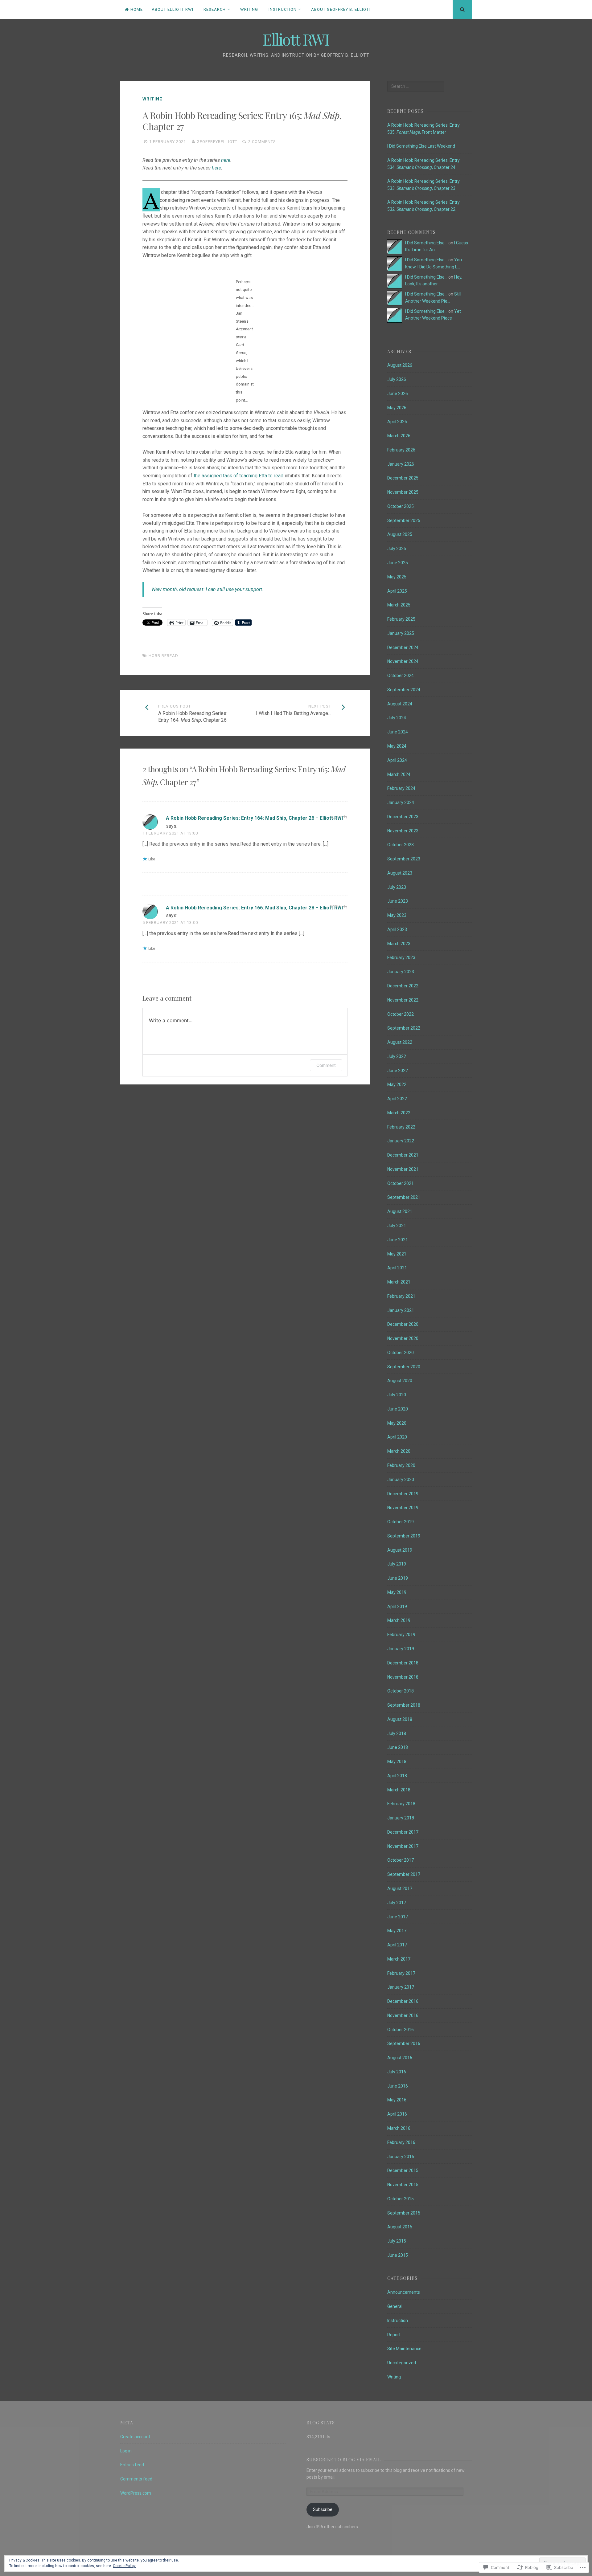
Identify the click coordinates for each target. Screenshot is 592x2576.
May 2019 (397, 1592)
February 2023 (401, 957)
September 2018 (404, 1705)
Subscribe (323, 2509)
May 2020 (397, 1423)
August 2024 (400, 704)
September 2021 (404, 1197)
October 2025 (401, 506)
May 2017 (397, 1931)
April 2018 (397, 1776)
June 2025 (398, 563)
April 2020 (397, 1437)
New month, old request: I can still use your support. (208, 589)
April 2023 (397, 929)
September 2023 (404, 859)
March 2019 (399, 1620)
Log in (126, 2451)
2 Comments (262, 142)
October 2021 (401, 1183)
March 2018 (399, 1790)
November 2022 (403, 1000)
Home (137, 9)
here (226, 160)
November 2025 (403, 492)
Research (215, 9)
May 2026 (397, 408)
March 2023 (399, 944)
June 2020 (398, 1409)
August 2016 (400, 2058)
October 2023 (401, 845)
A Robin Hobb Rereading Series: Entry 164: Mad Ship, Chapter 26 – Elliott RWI (254, 818)
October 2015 (401, 2199)
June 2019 (398, 1578)
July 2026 (397, 379)
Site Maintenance (404, 2349)
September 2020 (404, 1367)
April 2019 (397, 1606)
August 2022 (400, 1042)
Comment (326, 1065)
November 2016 (403, 2015)
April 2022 (397, 1099)
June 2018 (398, 1747)
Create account (135, 2437)
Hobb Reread (163, 656)
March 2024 (399, 774)
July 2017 (397, 1903)
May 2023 (397, 915)
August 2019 (400, 1550)
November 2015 (403, 2185)
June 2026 (398, 394)
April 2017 (397, 1945)
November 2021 (403, 1169)
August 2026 (400, 365)
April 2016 (397, 2114)
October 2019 (401, 1522)
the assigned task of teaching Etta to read (238, 476)
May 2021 (397, 1254)
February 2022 (401, 1127)
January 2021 (401, 1310)
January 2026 (401, 464)
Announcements (404, 2292)
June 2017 (398, 1917)
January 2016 (401, 2157)
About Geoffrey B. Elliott (341, 9)
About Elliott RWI (173, 9)
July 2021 (397, 1226)
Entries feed (132, 2465)
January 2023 (401, 972)
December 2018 (403, 1663)
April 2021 (397, 1268)
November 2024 (403, 661)
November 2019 (403, 1508)
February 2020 (401, 1465)
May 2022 (397, 1084)
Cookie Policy (124, 2566)
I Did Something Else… (426, 243)
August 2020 (400, 1381)
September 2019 (404, 1536)
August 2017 (400, 1888)
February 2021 (401, 1296)
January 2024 (401, 802)
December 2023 (403, 817)
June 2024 (398, 732)
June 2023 (398, 901)
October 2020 (401, 1353)
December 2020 (403, 1324)
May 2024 (397, 746)
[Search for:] (416, 86)
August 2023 (400, 873)
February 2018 (401, 1804)
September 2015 (404, 2213)
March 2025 (399, 605)
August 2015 (400, 2227)
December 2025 (403, 478)
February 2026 (401, 450)
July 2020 (397, 1395)
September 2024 (404, 690)
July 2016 (397, 2072)
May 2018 (397, 1762)
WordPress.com (136, 2493)
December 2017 (403, 1832)
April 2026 (397, 422)
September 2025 (404, 521)
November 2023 (403, 831)
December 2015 (403, 2170)
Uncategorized (402, 2363)
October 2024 (401, 676)
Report (394, 2335)
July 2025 (397, 549)
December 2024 (403, 647)
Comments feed (136, 2479)
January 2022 (401, 1141)
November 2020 (403, 1338)
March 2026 (399, 436)
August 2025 (400, 534)
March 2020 (399, 1451)
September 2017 (404, 1874)
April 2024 (397, 760)
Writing (249, 9)
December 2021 (403, 1155)
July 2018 (397, 1733)
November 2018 (403, 1677)
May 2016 (397, 2100)
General (395, 2306)
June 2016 (398, 2086)
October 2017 (401, 1860)
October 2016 (401, 2030)
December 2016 (403, 2001)
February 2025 (401, 619)
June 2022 (398, 1071)
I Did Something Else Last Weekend (421, 146)
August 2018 (400, 1719)
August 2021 (400, 1211)
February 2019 (401, 1635)
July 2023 (397, 887)
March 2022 (399, 1113)
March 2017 (399, 1959)
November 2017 (403, 1846)
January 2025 (401, 633)
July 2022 (397, 1056)
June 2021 (398, 1240)
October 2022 (401, 1014)
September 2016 (404, 2043)
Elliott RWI (296, 39)
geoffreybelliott (217, 142)
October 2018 (401, 1691)
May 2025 (397, 577)
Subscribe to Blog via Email (344, 2460)
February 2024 (401, 788)
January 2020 (401, 1480)
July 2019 (397, 1564)
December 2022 (403, 986)
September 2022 (404, 1028)
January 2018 (401, 1818)
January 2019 (401, 1649)
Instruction (283, 9)
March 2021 (399, 1282)
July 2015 (397, 2241)
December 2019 (403, 1494)
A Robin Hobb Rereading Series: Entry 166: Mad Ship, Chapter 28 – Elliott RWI (254, 908)
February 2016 (401, 2142)
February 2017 (401, 1973)
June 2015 (398, 2255)
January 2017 (401, 1987)
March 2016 (399, 2128)
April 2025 (397, 591)
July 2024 (397, 718)
